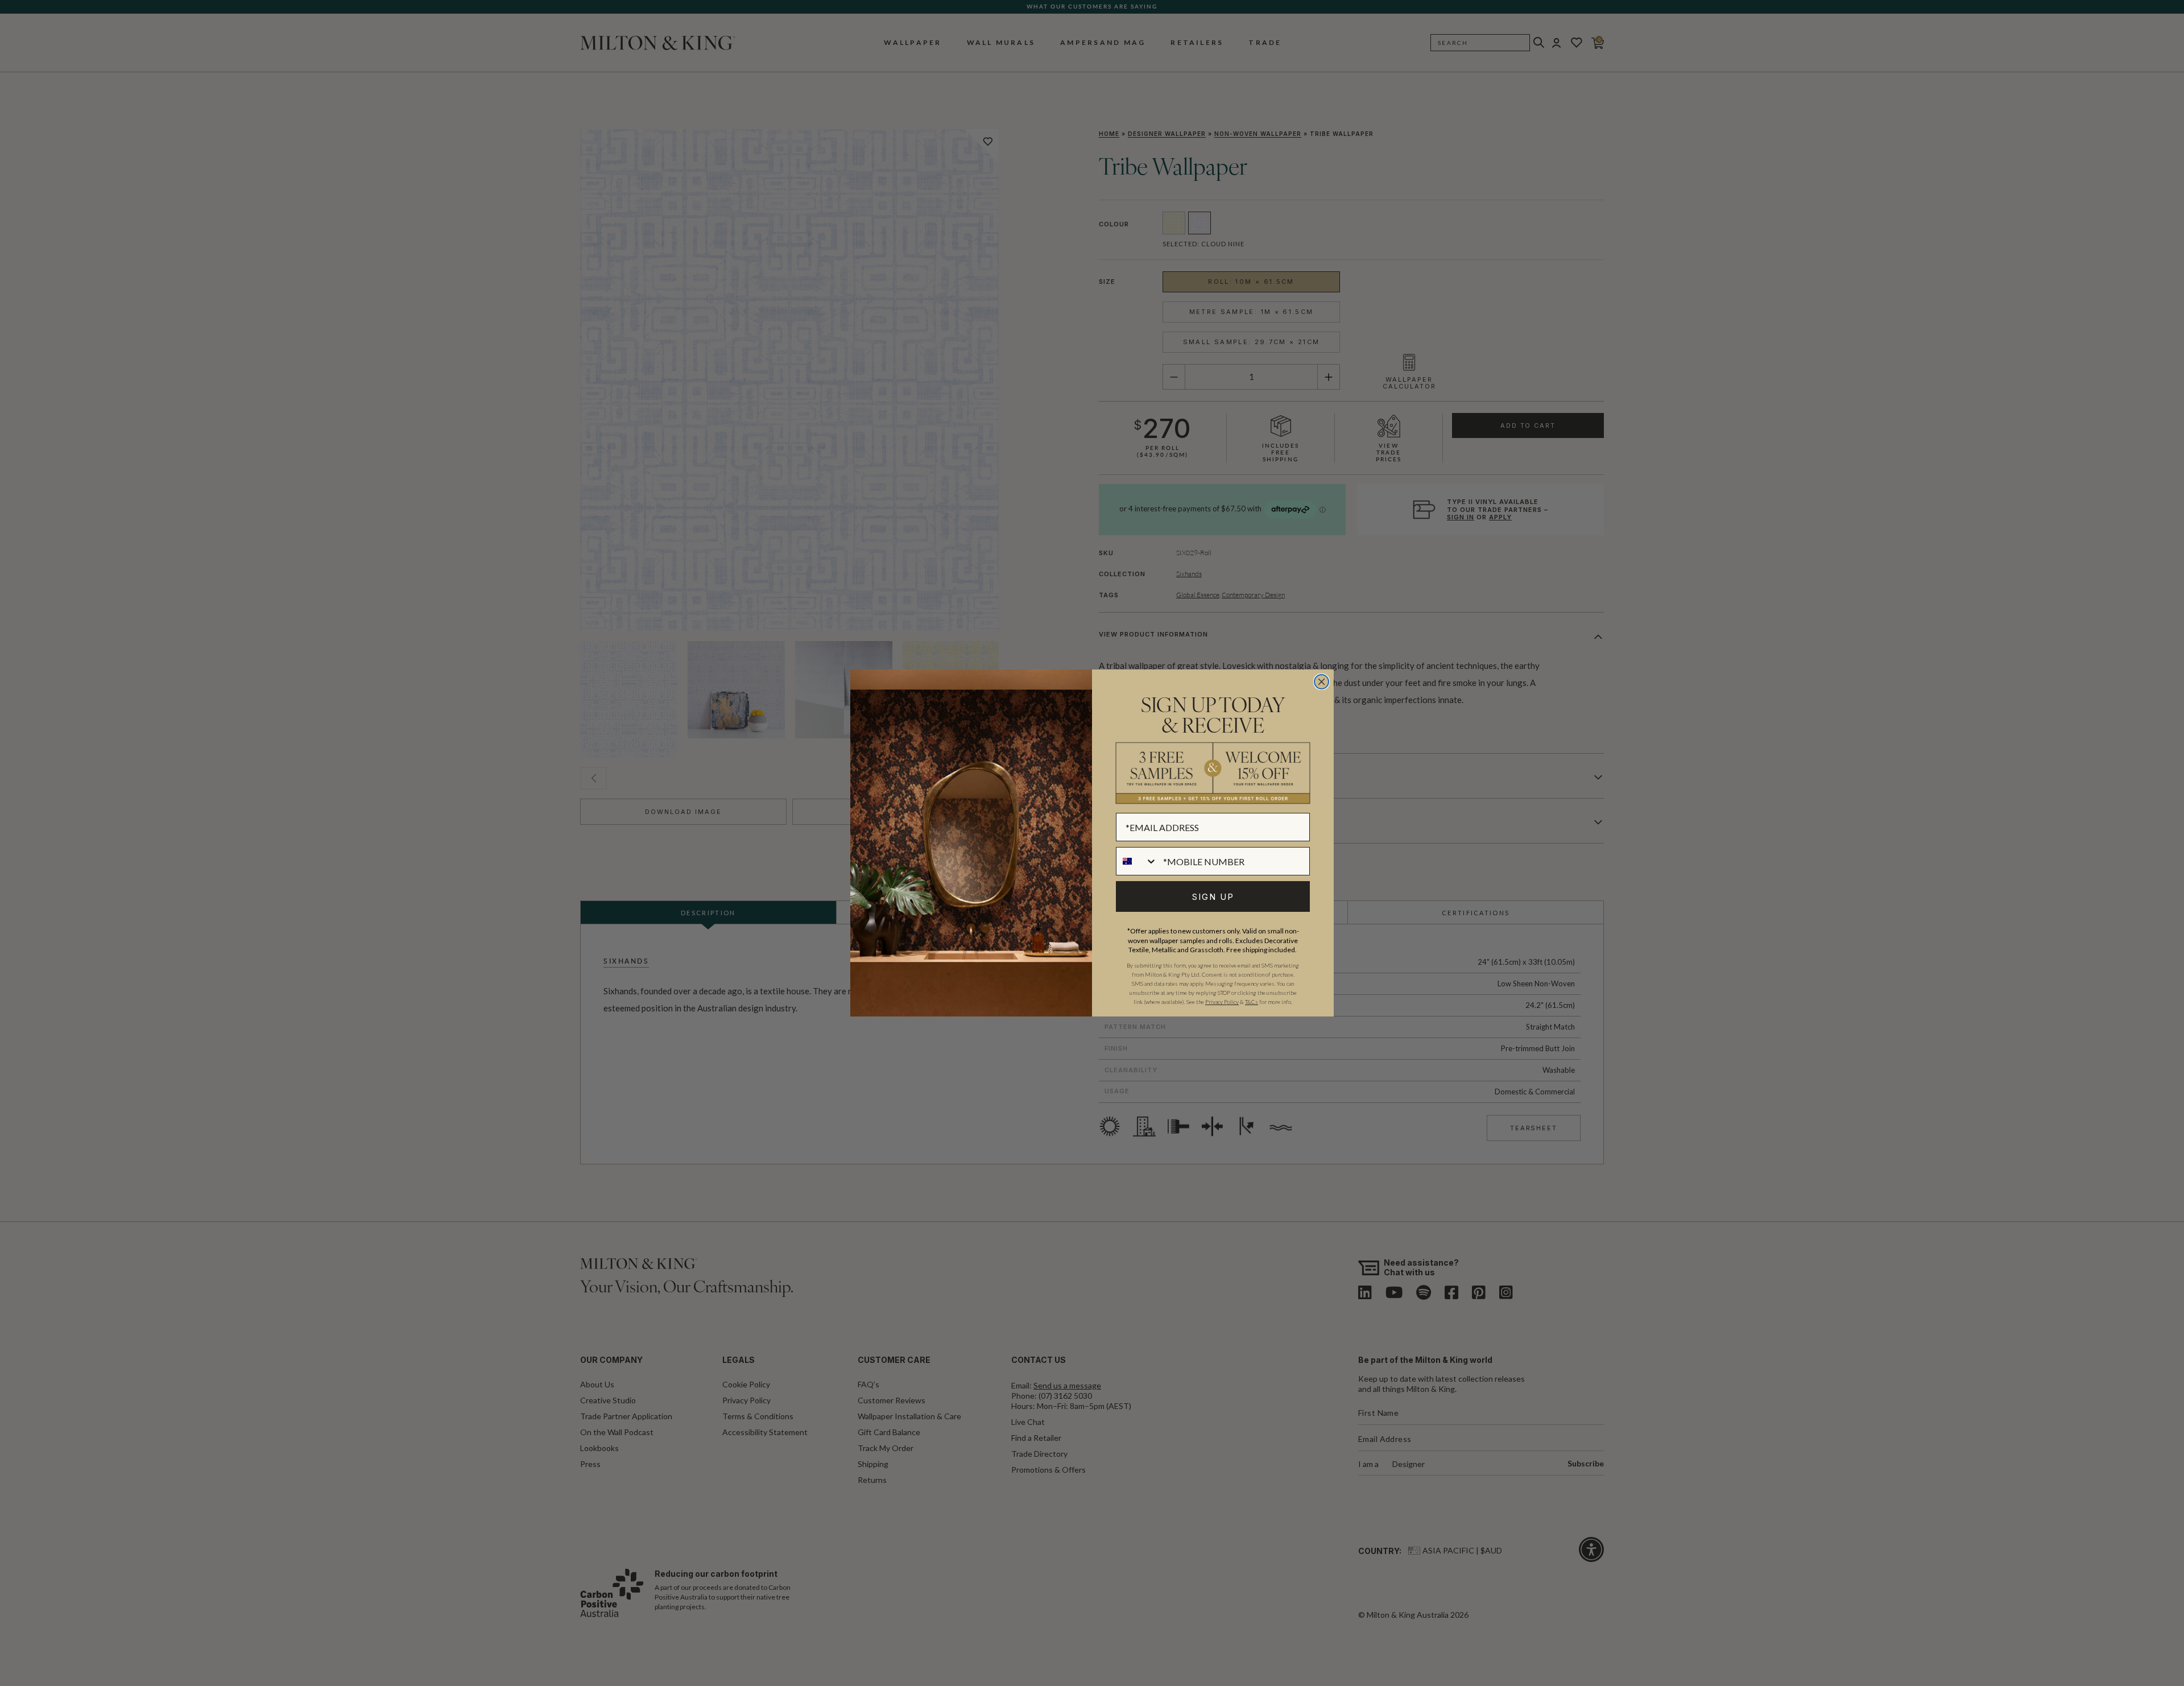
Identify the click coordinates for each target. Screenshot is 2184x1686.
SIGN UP (1213, 897)
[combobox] (1137, 861)
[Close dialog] (1321, 682)
